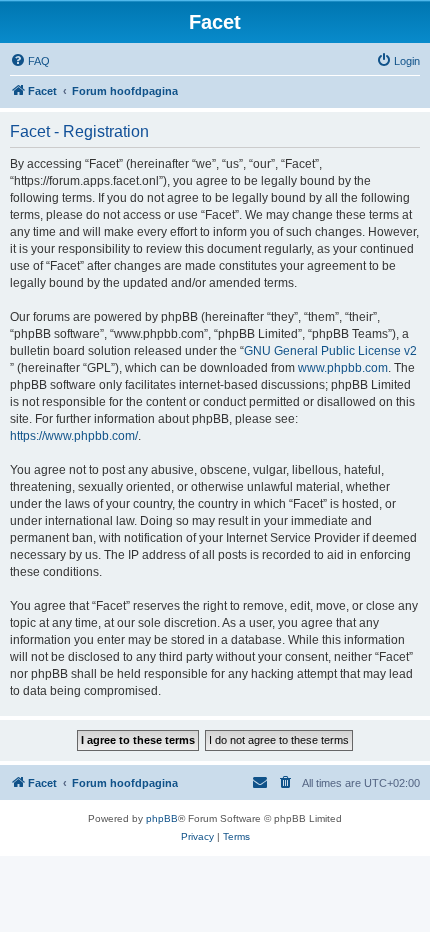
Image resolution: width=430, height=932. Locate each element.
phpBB (162, 818)
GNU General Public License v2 (330, 351)
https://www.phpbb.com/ (74, 436)
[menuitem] (30, 61)
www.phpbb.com (343, 368)
